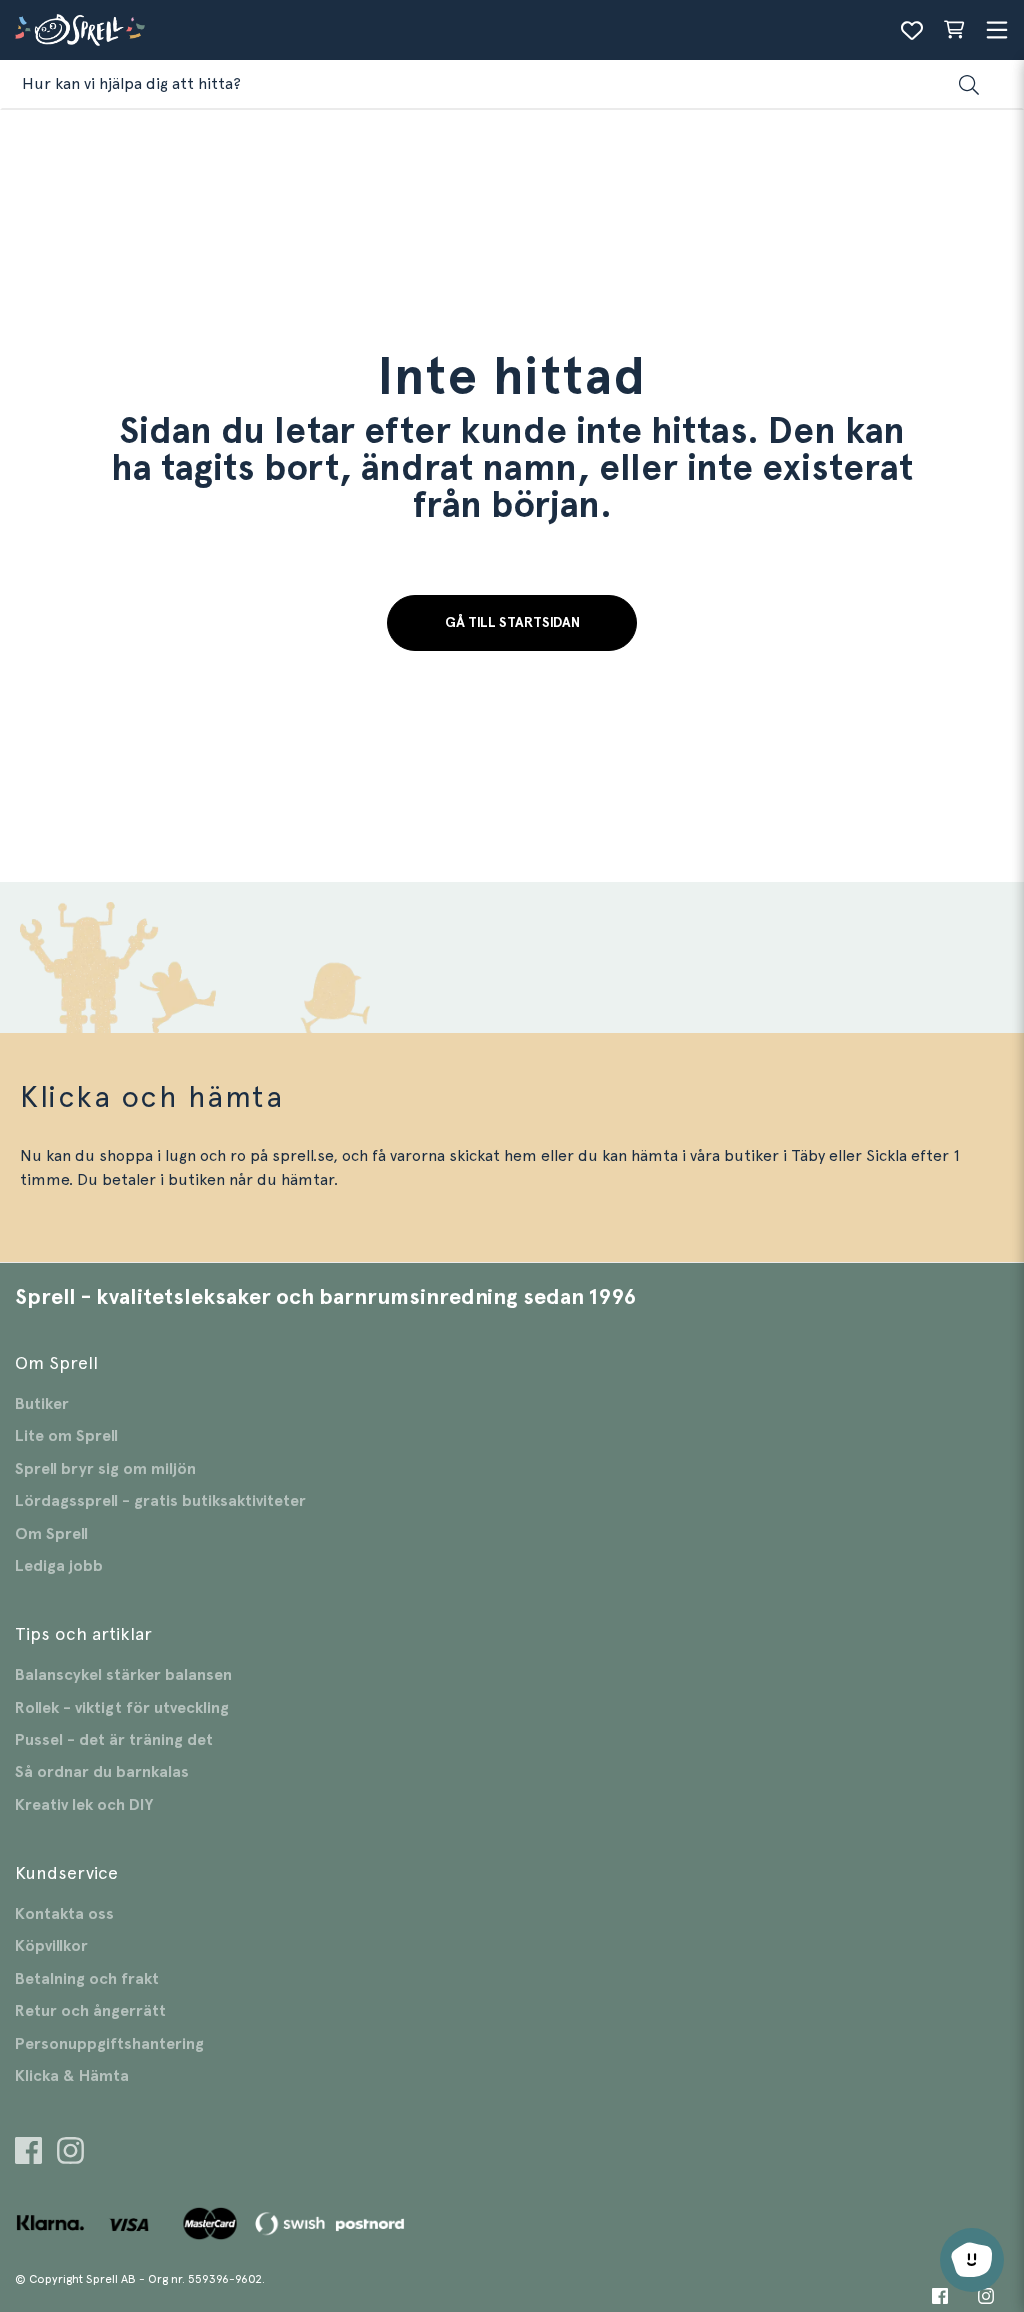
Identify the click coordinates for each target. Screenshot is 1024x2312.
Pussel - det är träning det (114, 1740)
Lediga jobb (59, 1566)
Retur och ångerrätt (90, 2011)
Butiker (42, 1404)
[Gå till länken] (28, 2153)
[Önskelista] (912, 30)
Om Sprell (51, 1534)
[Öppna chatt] (972, 2260)
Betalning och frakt (87, 1979)
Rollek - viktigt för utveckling (122, 1708)
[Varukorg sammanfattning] (954, 30)
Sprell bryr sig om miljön (105, 1469)
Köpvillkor (51, 1946)
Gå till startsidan (512, 623)
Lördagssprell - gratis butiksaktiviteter (160, 1501)
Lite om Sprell (66, 1436)
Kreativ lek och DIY (84, 1805)
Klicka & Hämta (72, 2076)
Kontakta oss (64, 1914)
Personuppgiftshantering (109, 2044)
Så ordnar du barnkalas (102, 1772)
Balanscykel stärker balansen (123, 1675)
